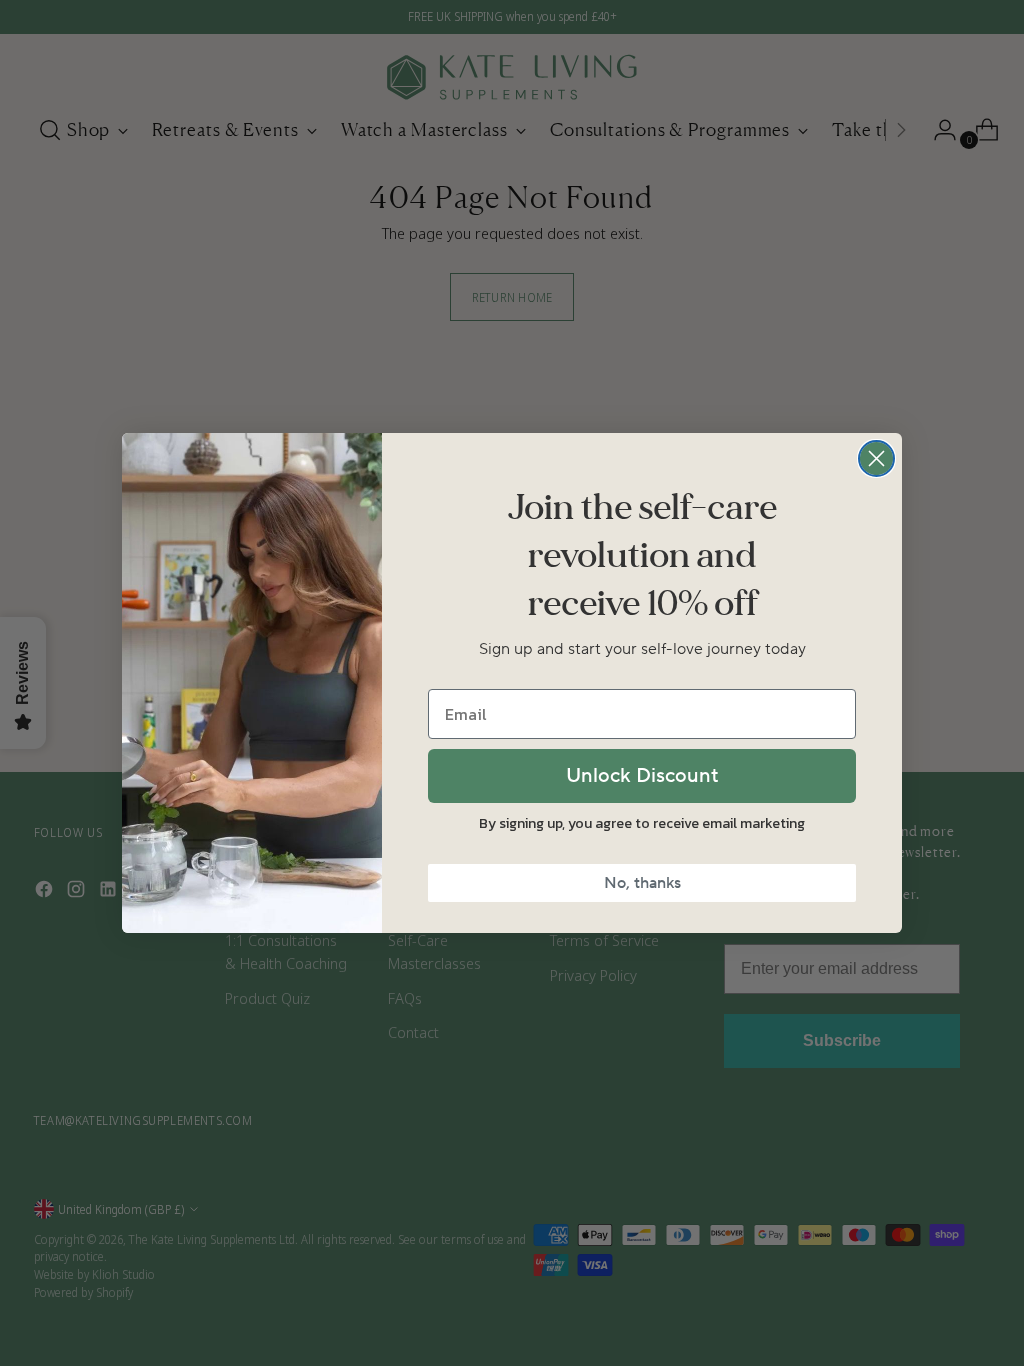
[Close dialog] (876, 458)
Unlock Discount (642, 776)
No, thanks (642, 883)
